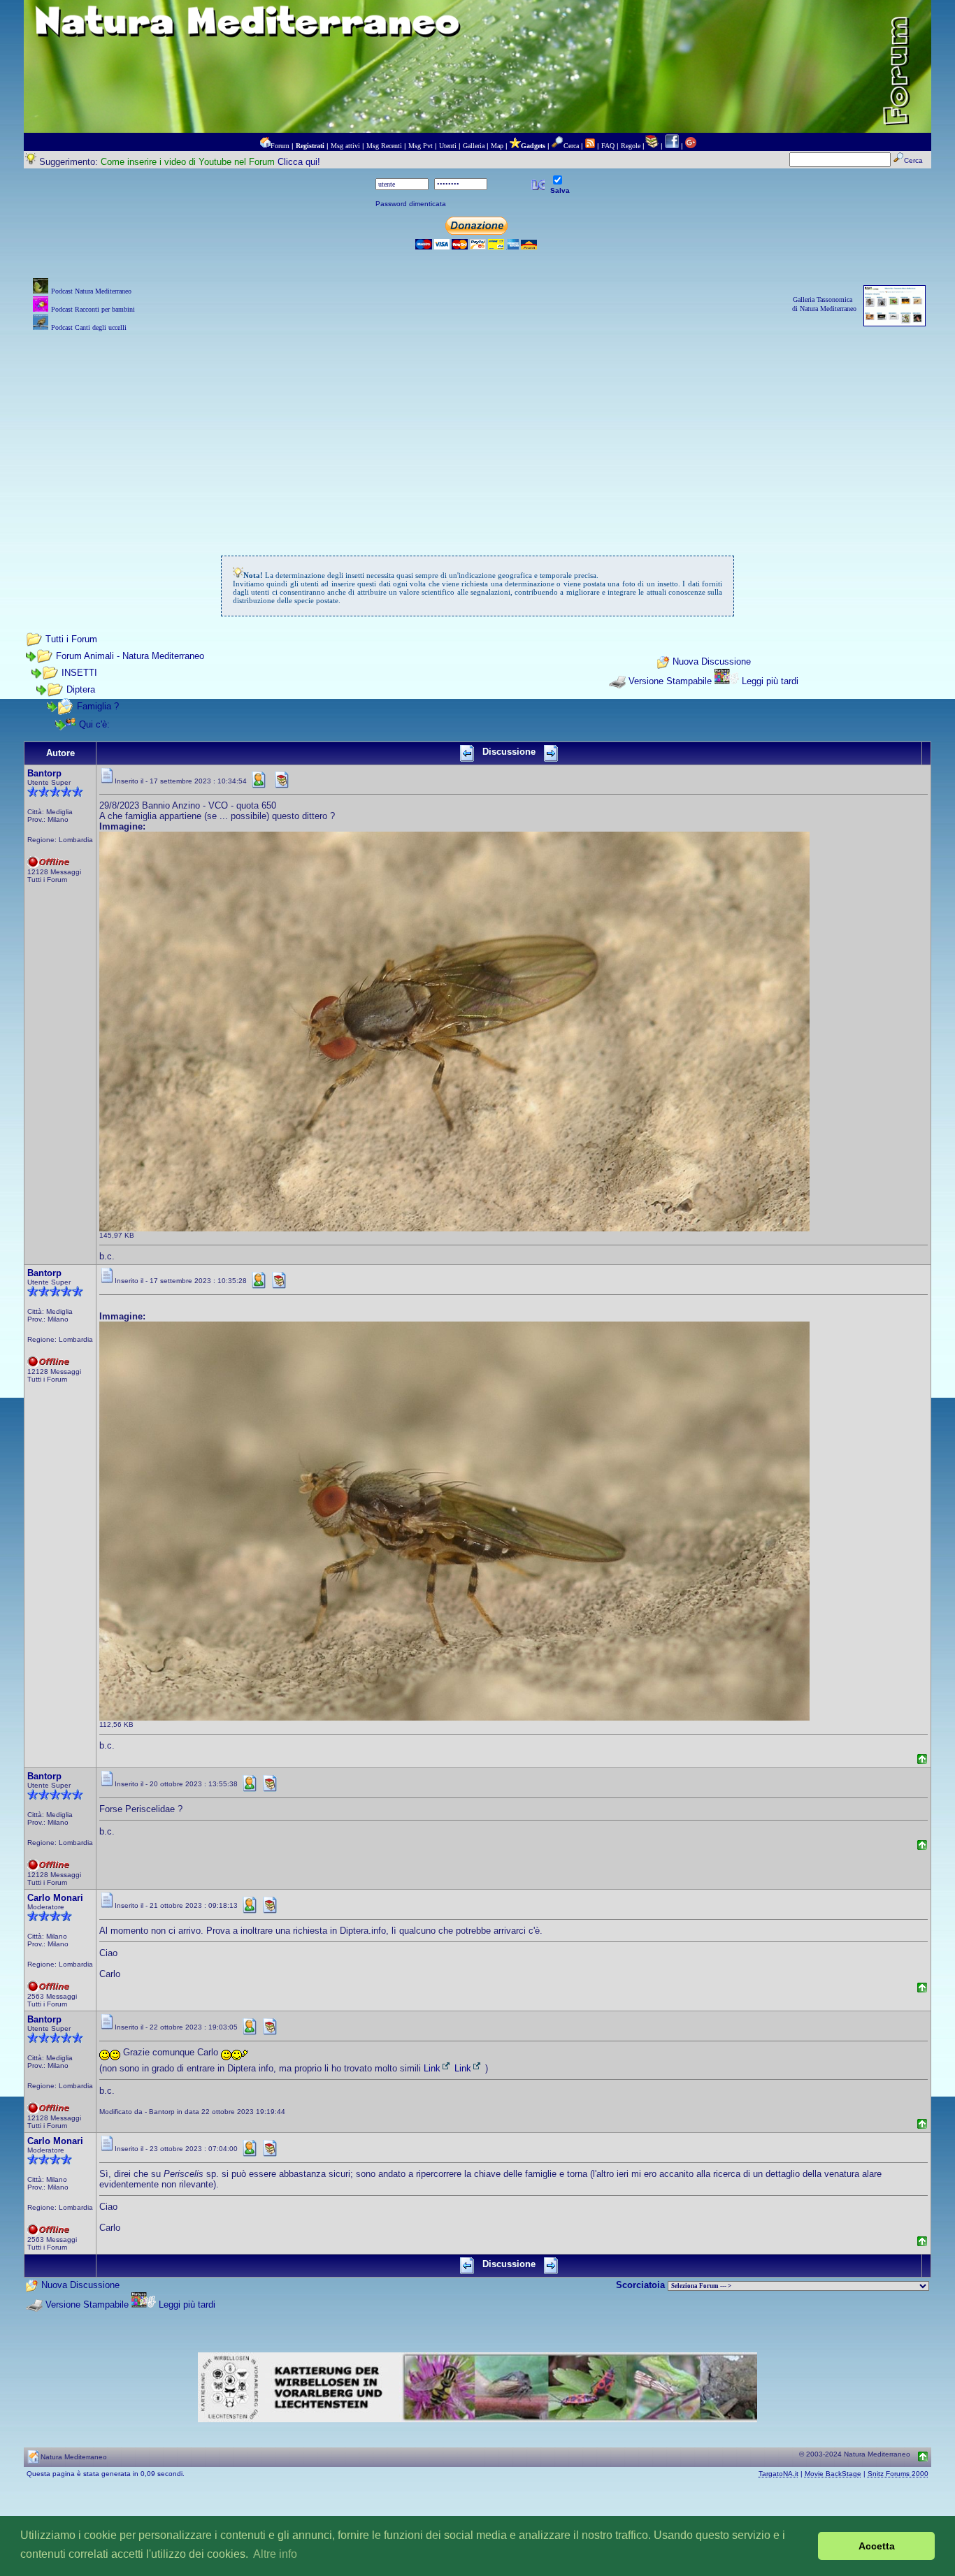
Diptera (81, 689)
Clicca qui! (299, 162)
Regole (631, 146)
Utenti (448, 146)
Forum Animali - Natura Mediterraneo (130, 656)
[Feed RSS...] (590, 146)
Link (432, 2068)
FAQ (608, 146)
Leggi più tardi (770, 681)
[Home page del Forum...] (265, 146)
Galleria (474, 146)
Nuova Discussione (712, 661)
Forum (280, 146)
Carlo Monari (55, 1898)
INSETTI (79, 673)
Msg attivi (345, 146)
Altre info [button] (275, 2554)
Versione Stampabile (670, 681)
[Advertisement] (477, 433)
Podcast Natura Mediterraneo (91, 291)
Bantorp (44, 773)
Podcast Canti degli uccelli (89, 327)
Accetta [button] (877, 2546)
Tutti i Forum (71, 639)
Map (497, 146)
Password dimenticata (411, 204)
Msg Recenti (384, 146)
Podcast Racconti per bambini (93, 309)
